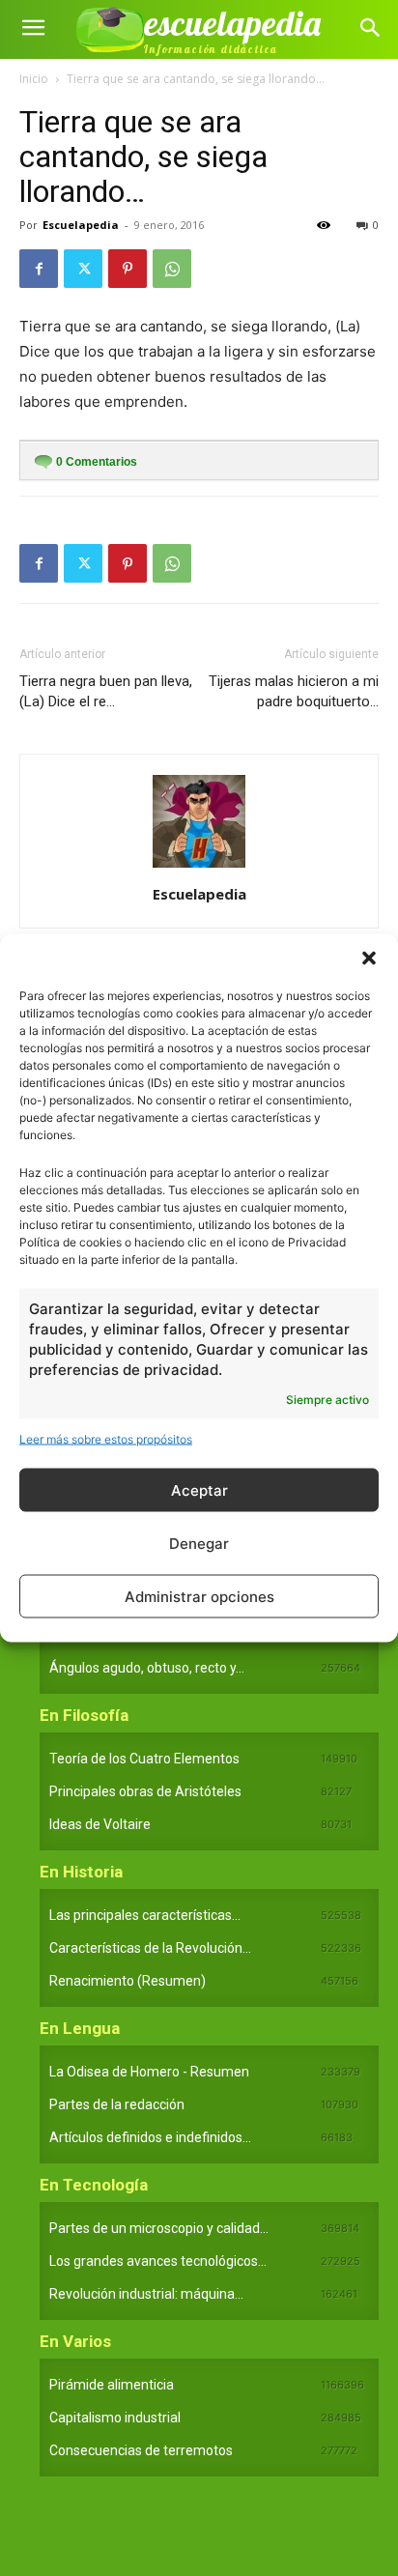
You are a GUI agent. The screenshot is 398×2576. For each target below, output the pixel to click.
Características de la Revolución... (150, 1948)
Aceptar (199, 1489)
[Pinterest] (128, 269)
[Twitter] (83, 269)
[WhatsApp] (172, 269)
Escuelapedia (81, 225)
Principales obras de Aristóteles (145, 1791)
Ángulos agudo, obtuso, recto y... (147, 1668)
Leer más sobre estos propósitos (106, 1439)
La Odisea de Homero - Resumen (149, 2072)
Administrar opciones (199, 1596)
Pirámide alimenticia (112, 2385)
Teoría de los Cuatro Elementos (144, 1759)
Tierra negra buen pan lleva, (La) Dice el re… (106, 691)
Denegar (199, 1543)
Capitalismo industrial (115, 2418)
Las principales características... (145, 1915)
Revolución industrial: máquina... (146, 2294)
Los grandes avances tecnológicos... (158, 2261)
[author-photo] (199, 867)
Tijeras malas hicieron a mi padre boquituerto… (294, 691)
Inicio (34, 79)
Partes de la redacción (117, 2104)
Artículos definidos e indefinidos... (150, 2137)
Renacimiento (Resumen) (128, 1981)
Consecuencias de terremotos (141, 2450)
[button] (369, 959)
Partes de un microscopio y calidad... (159, 2228)
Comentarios (97, 462)
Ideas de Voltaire (100, 1824)
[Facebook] (39, 269)
